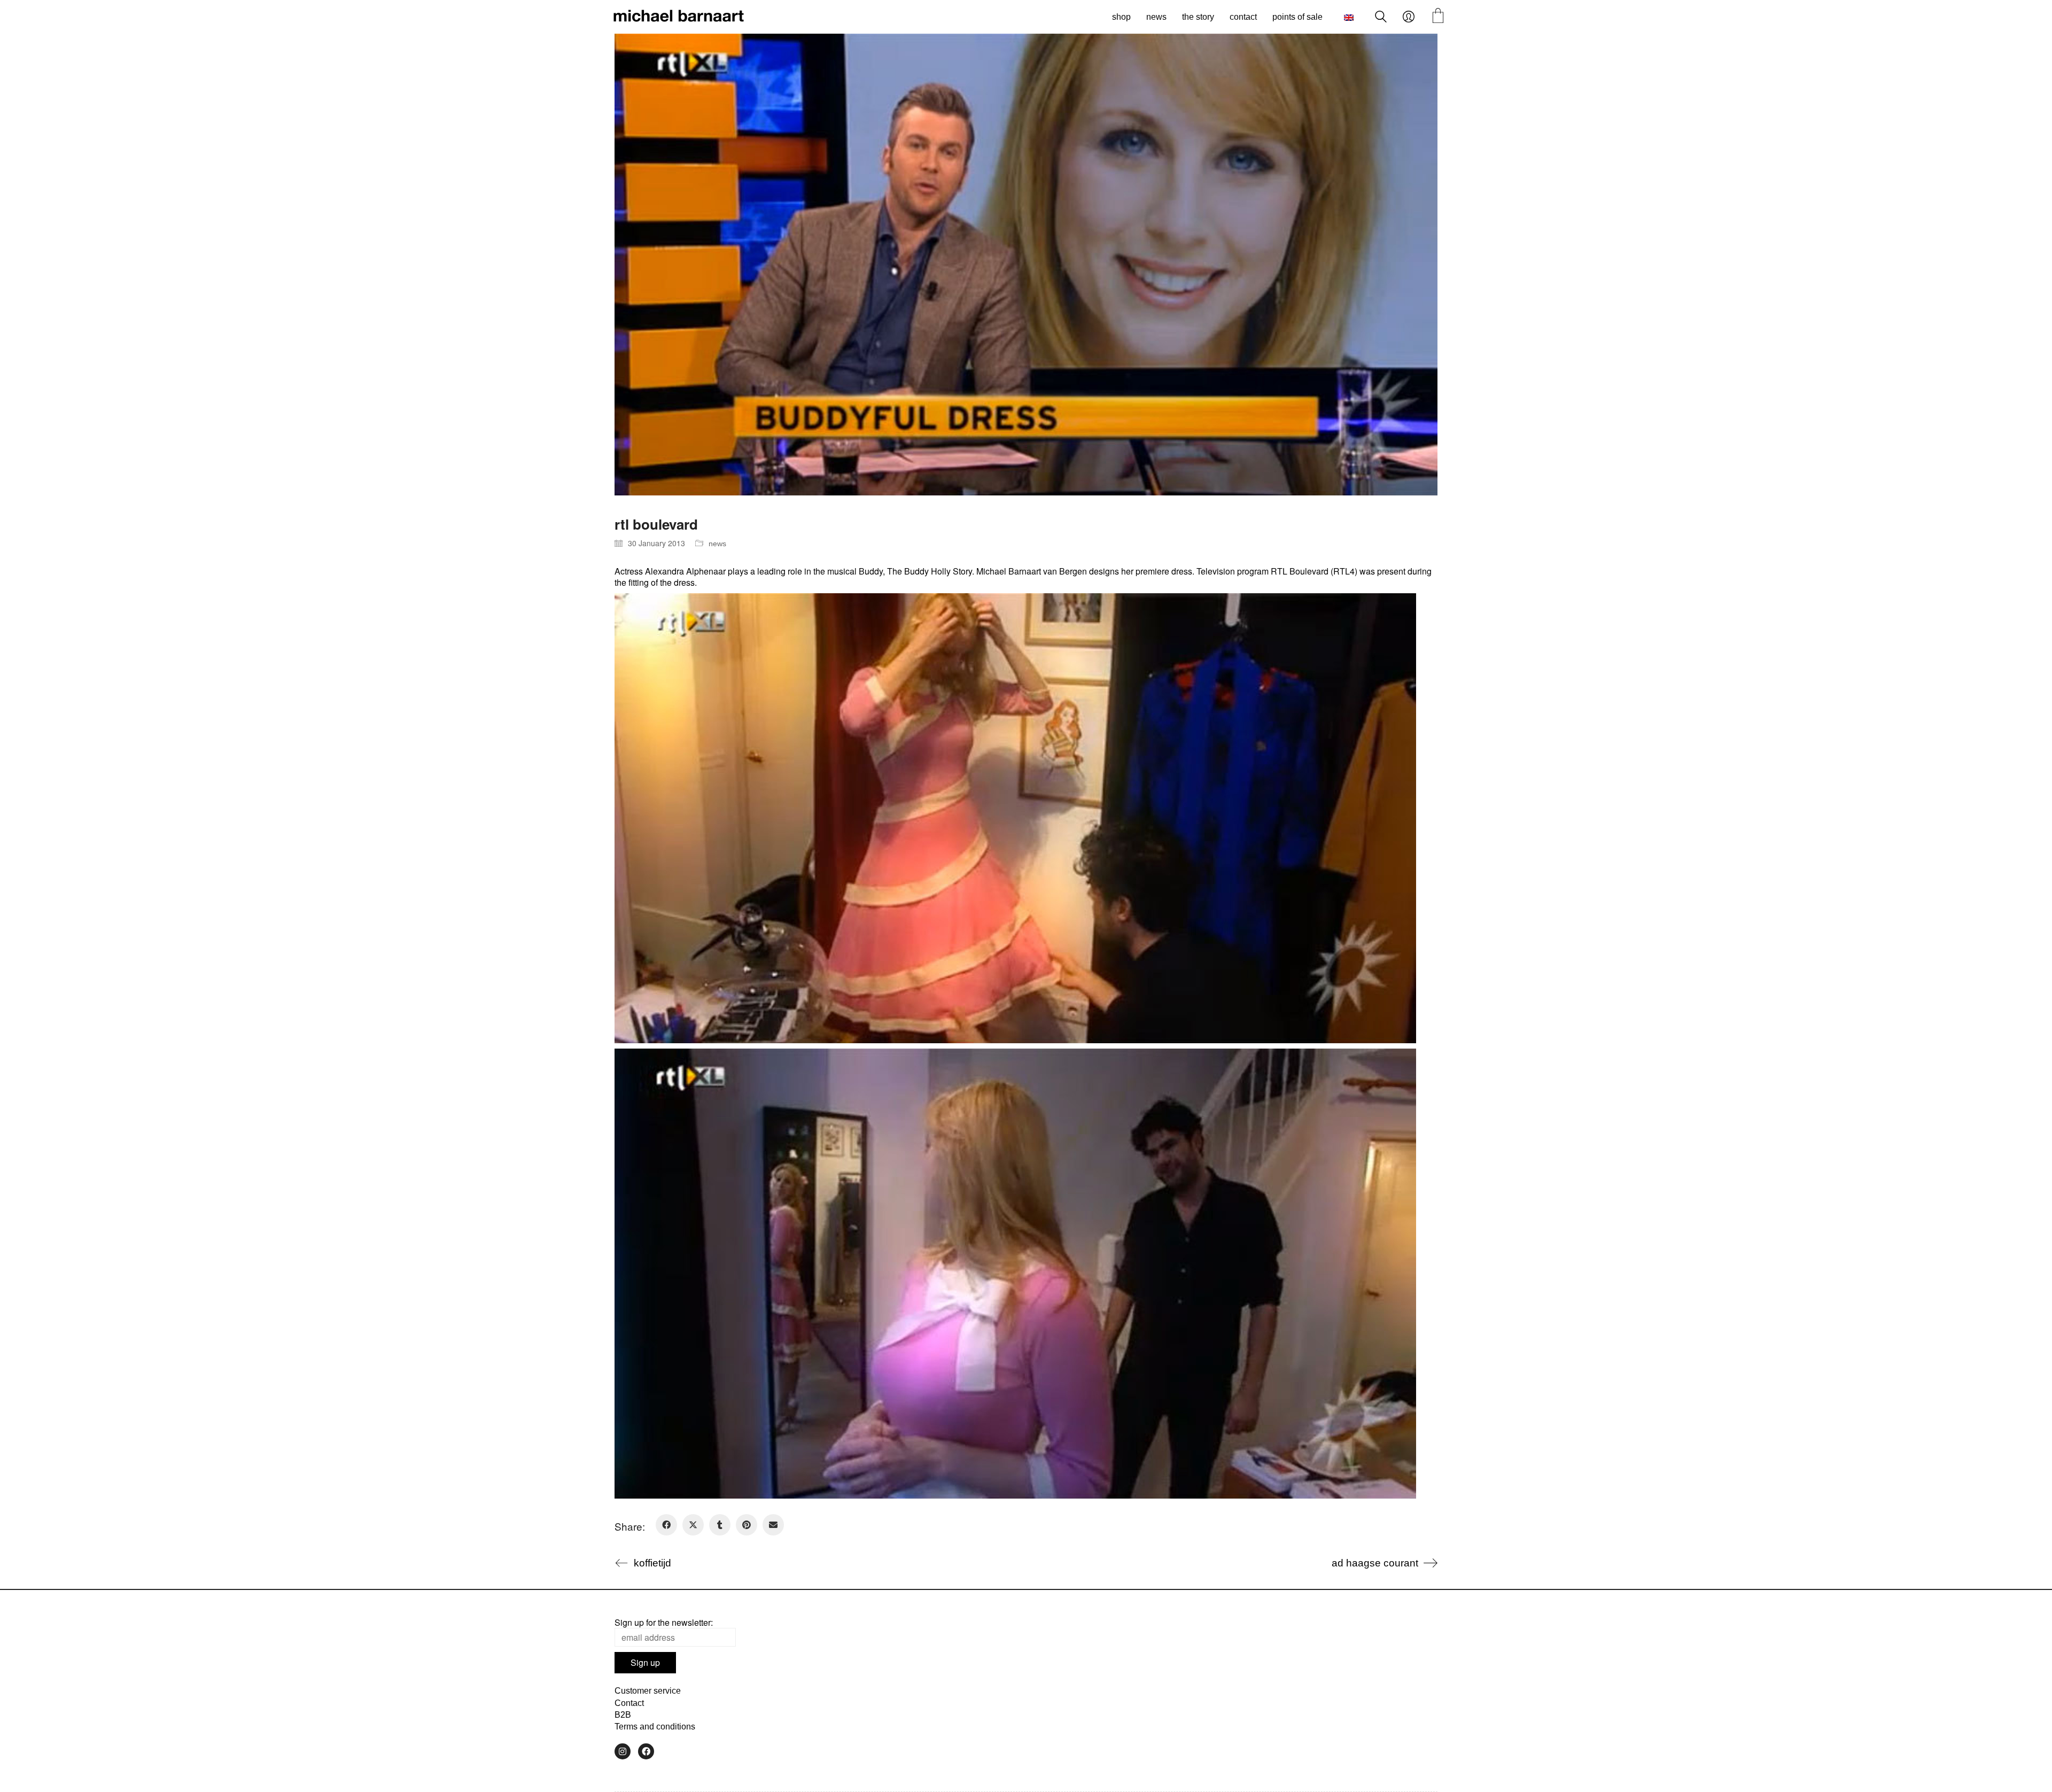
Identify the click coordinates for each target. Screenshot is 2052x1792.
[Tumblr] (720, 1525)
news (717, 544)
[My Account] (1409, 17)
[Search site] (1381, 18)
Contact (629, 1703)
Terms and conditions (655, 1727)
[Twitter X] (693, 1525)
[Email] (773, 1525)
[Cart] (1438, 17)
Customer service (648, 1691)
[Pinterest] (747, 1525)
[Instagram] (623, 1751)
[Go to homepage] (679, 17)
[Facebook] (666, 1525)
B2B (623, 1715)
